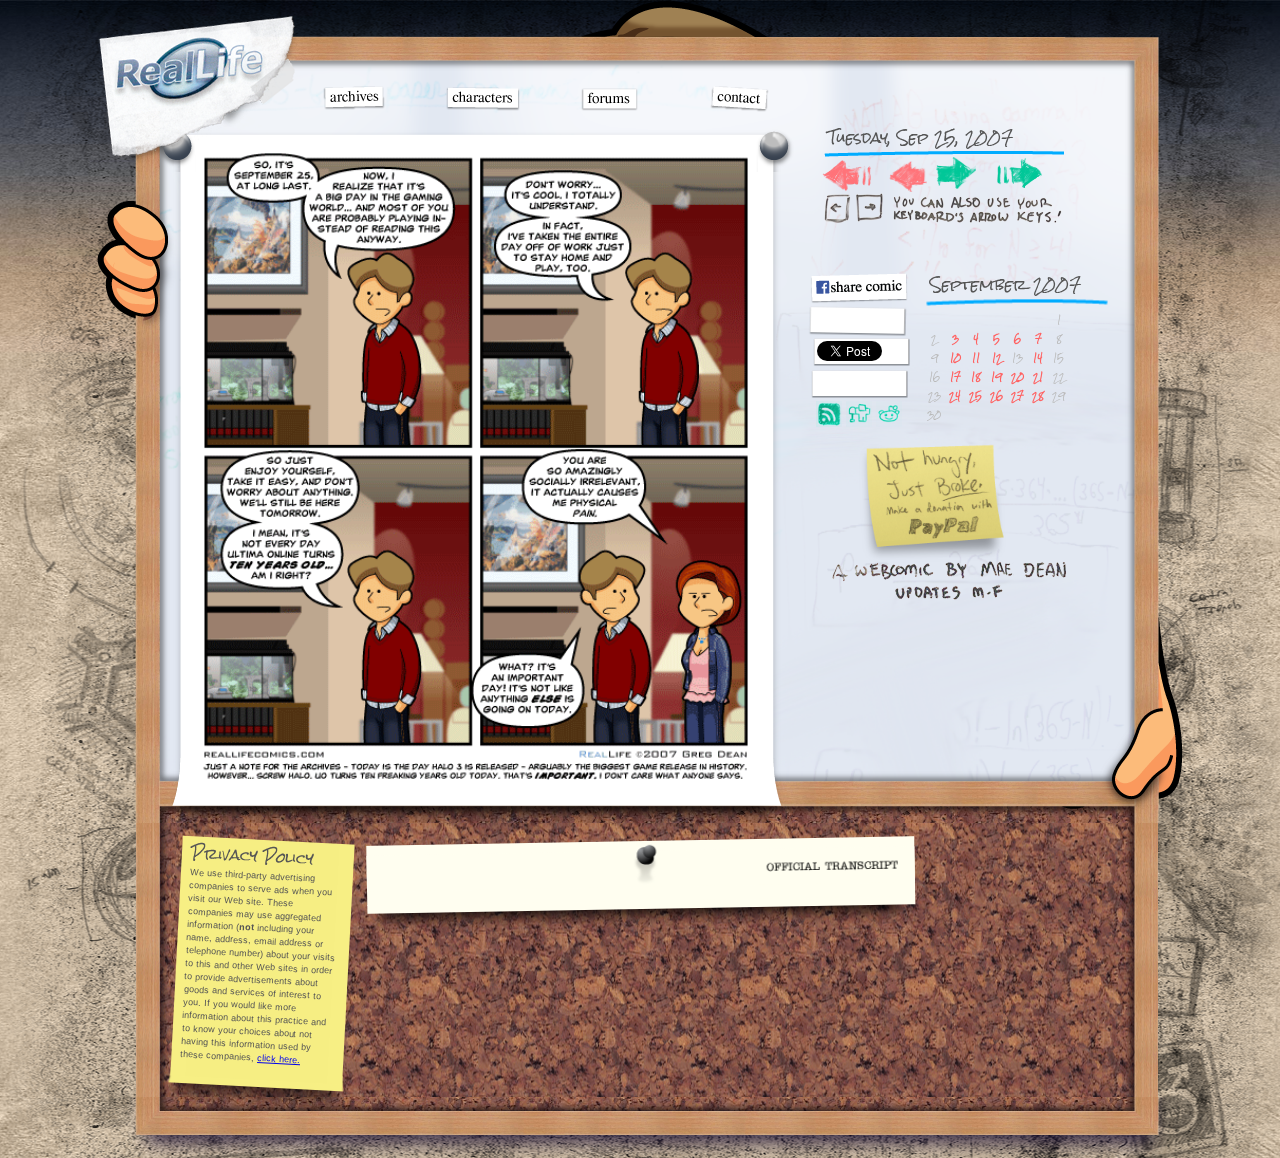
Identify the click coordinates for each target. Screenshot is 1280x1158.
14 (1038, 357)
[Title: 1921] (476, 776)
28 (1038, 395)
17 (955, 376)
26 (996, 395)
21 (1038, 376)
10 (955, 357)
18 (976, 376)
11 (976, 357)
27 (1017, 395)
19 (996, 376)
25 (975, 395)
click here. (278, 1059)
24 (955, 395)
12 (997, 357)
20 (1017, 376)
